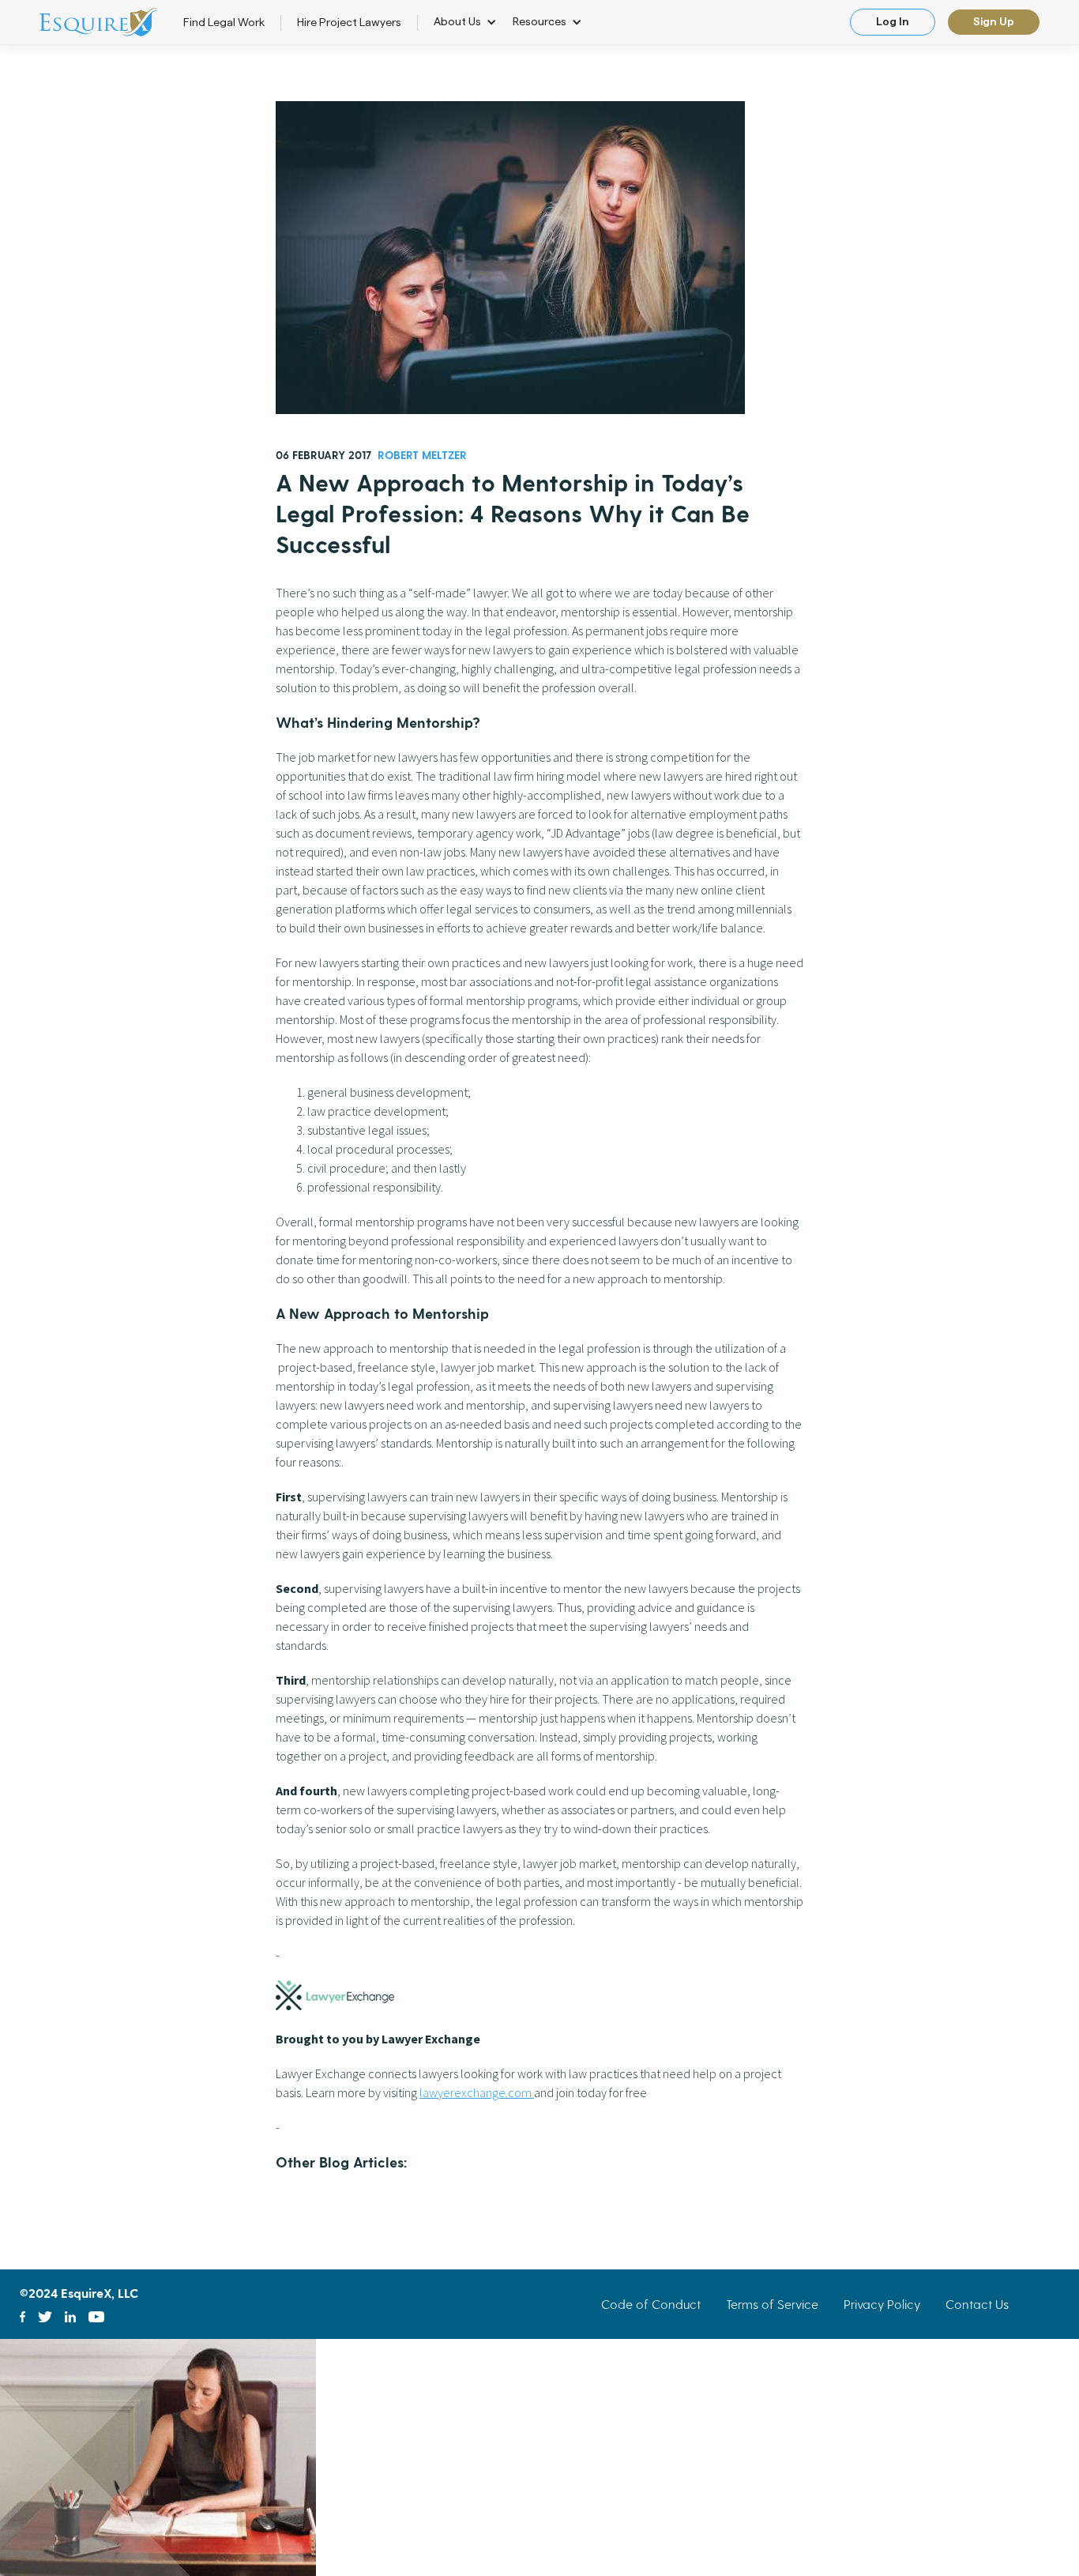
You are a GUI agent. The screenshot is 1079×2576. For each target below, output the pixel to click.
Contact (977, 2304)
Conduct (651, 2304)
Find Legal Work (224, 23)
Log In (893, 22)
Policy (882, 2304)
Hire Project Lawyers (349, 23)
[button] (473, 22)
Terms (772, 2304)
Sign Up (994, 22)
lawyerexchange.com (477, 2092)
